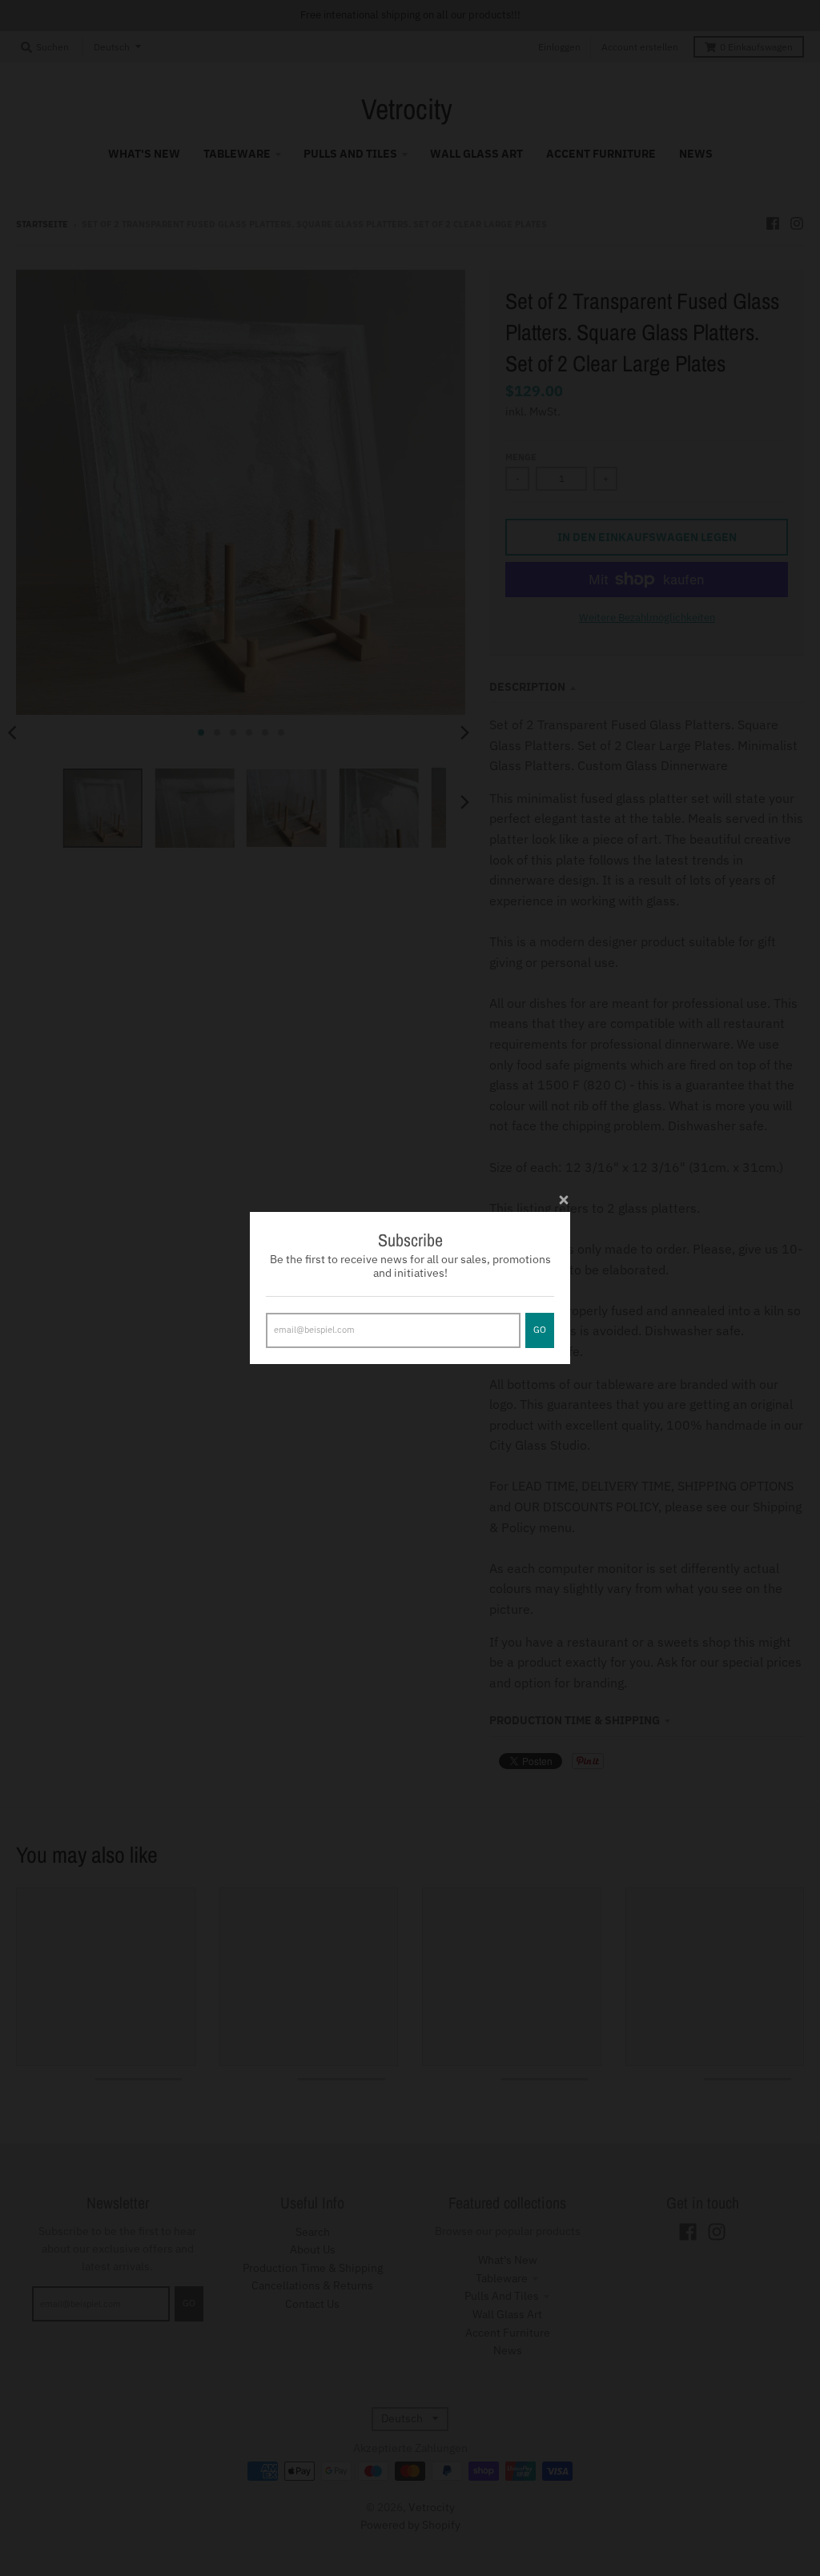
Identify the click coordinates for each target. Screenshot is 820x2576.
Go (540, 1330)
